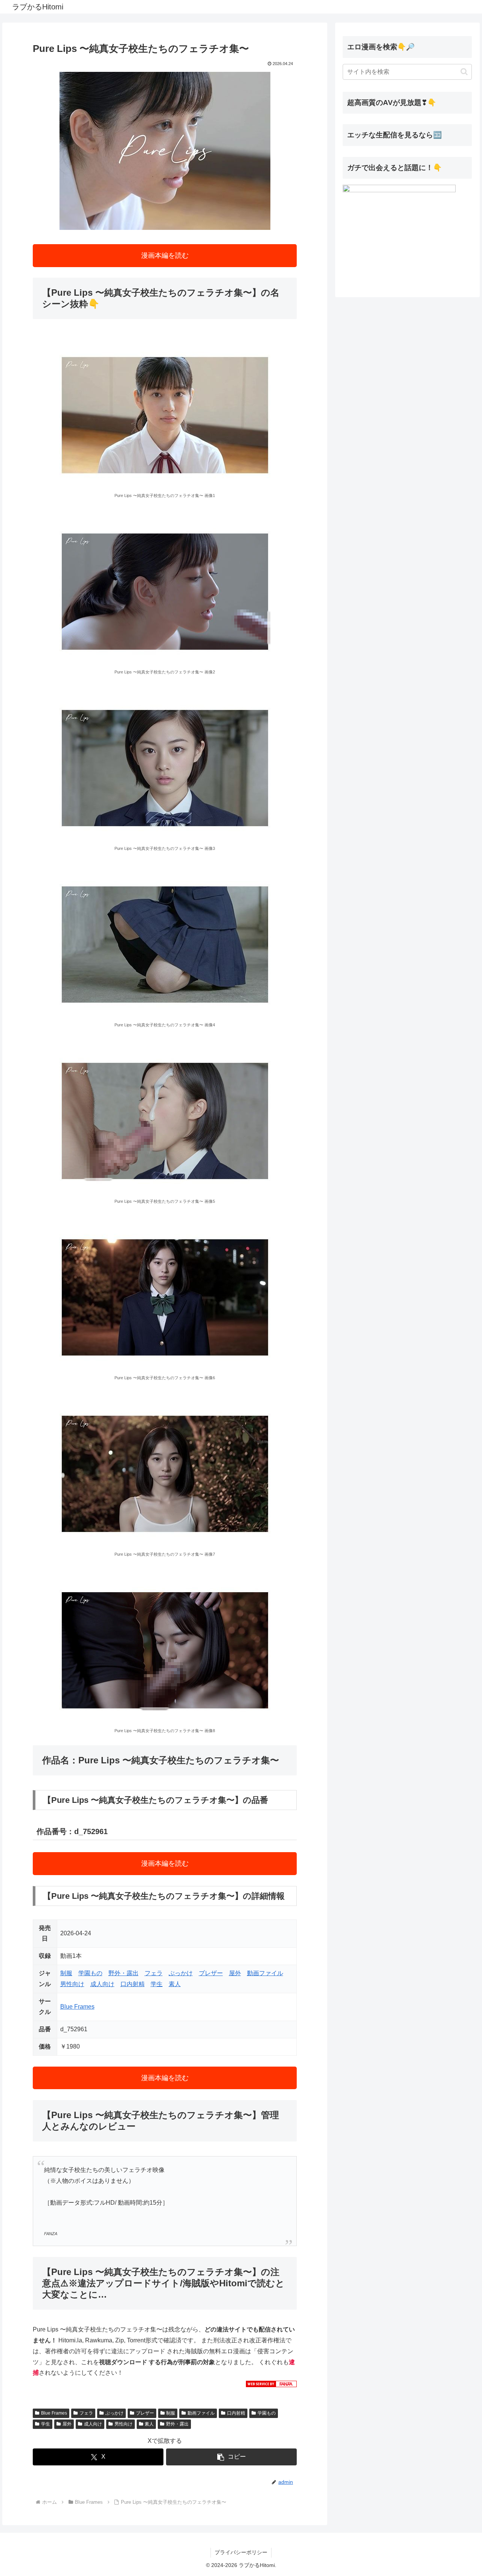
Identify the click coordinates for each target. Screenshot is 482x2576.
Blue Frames (77, 2007)
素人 (175, 1984)
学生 (157, 1984)
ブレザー (211, 1973)
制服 (66, 1973)
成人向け (102, 1984)
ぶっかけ (181, 1973)
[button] (231, 2457)
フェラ (154, 1973)
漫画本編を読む (165, 255)
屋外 (235, 1973)
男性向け (72, 1984)
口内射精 (133, 1984)
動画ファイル (265, 1973)
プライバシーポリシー (241, 2552)
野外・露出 (124, 1973)
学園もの (90, 1973)
